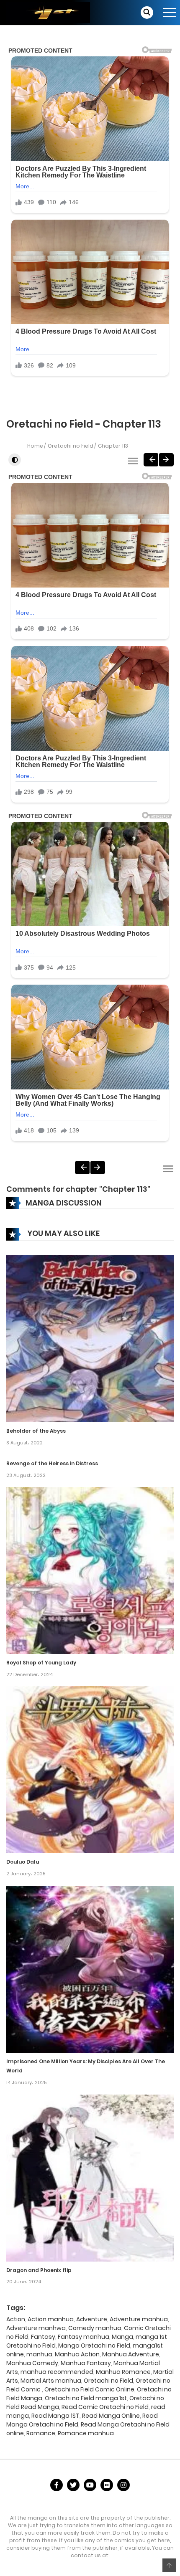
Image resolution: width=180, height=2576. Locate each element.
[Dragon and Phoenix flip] (90, 2178)
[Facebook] (57, 2485)
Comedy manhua (95, 2328)
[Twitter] (73, 2485)
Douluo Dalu (23, 1862)
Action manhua (51, 2319)
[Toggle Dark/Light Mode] (15, 460)
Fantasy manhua (84, 2337)
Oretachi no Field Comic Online (89, 2389)
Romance (41, 2433)
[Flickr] (107, 2485)
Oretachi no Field (71, 446)
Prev (151, 460)
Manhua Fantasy (86, 2363)
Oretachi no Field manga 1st (86, 2398)
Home (35, 446)
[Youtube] (90, 2485)
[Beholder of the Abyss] (90, 1338)
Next (166, 460)
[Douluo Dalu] (90, 1769)
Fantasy (43, 2337)
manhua (39, 2354)
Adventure (92, 2319)
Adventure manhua (139, 2319)
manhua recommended (57, 2372)
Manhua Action (77, 2354)
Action (16, 2319)
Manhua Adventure (131, 2354)
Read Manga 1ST (55, 2416)
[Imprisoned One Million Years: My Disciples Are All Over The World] (90, 1968)
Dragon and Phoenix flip (39, 2270)
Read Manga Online (111, 2416)
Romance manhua (86, 2433)
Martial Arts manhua (51, 2381)
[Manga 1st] (48, 12)
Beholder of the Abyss (36, 1431)
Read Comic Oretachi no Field (105, 2407)
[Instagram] (123, 2485)
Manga (122, 2337)
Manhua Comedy (32, 2363)
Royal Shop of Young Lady (41, 1663)
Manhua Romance (123, 2372)
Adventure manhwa (36, 2328)
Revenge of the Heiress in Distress (52, 1463)
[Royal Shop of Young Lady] (90, 1570)
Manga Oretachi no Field (94, 2346)
